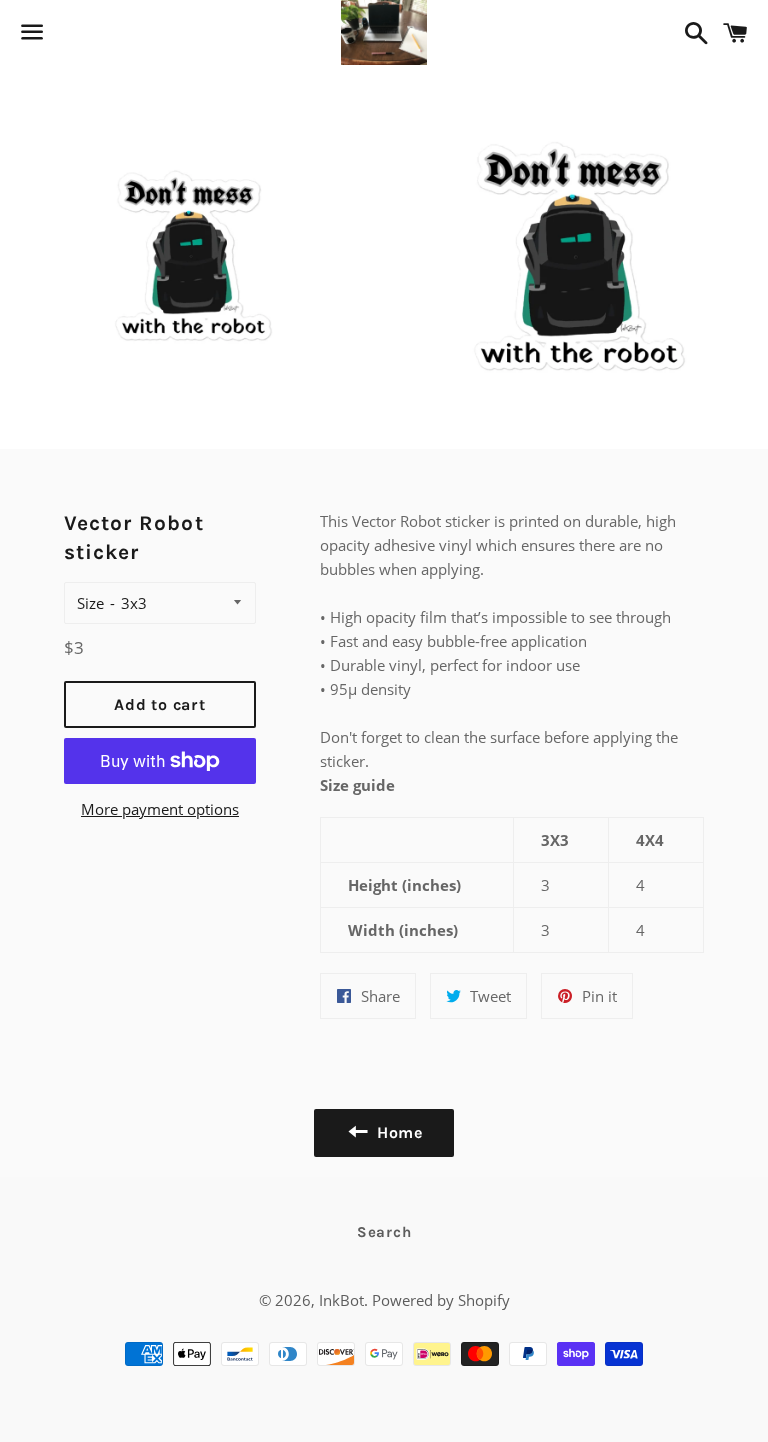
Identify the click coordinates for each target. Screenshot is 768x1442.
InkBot (341, 1300)
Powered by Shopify (441, 1300)
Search (384, 1232)
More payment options (160, 809)
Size (90, 603)
